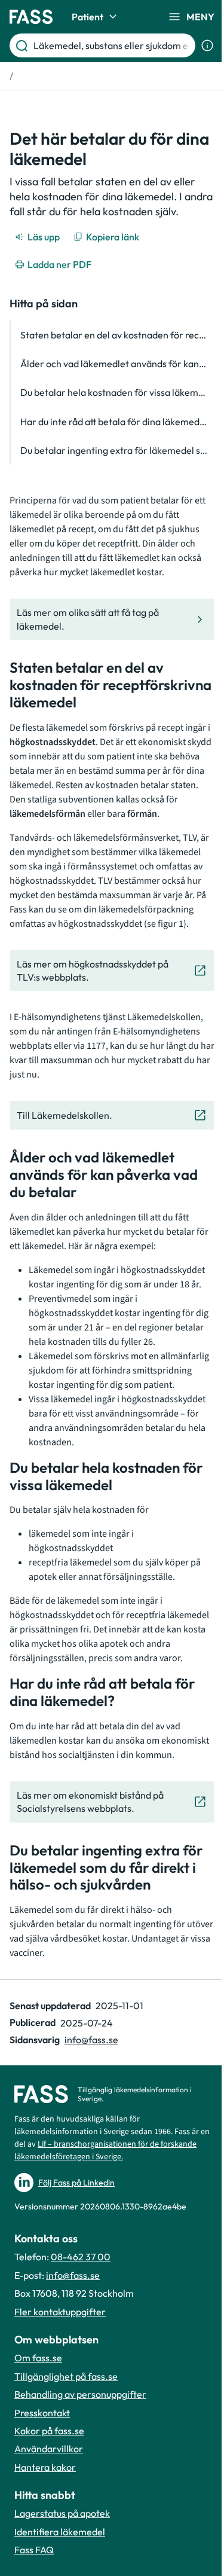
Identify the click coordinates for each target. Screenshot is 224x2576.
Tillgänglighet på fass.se (66, 2376)
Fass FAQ (34, 2550)
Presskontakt (42, 2413)
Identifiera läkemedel (60, 2532)
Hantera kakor (45, 2467)
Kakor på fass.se (49, 2431)
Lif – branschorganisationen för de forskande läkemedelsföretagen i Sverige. (105, 2151)
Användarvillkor (49, 2449)
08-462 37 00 (81, 2257)
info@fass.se (91, 2040)
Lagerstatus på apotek (62, 2513)
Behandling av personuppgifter (80, 2394)
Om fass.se (38, 2358)
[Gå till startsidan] (31, 17)
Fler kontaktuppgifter (60, 2312)
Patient (88, 17)
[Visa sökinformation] (207, 45)
